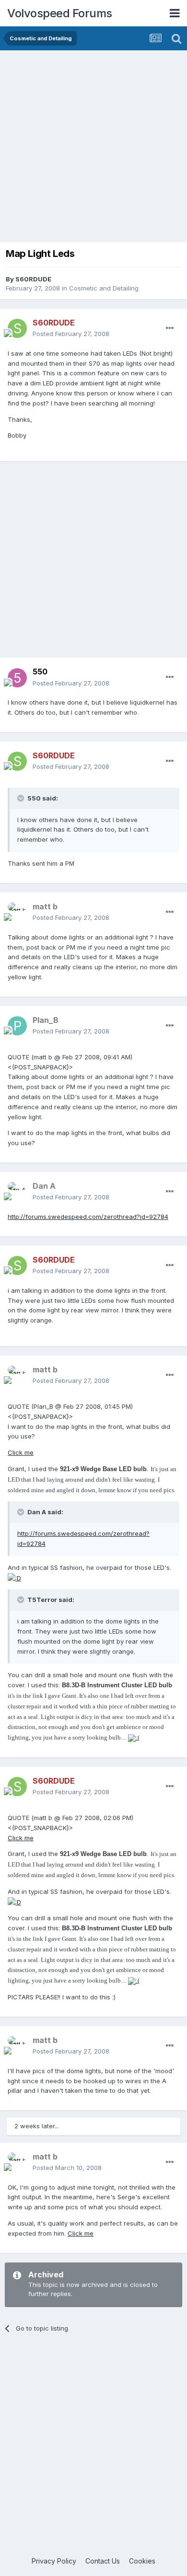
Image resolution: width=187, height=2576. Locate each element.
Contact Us (103, 2561)
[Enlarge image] (14, 1578)
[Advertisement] (93, 149)
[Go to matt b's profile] (17, 912)
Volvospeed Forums (60, 13)
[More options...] (170, 328)
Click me (21, 1452)
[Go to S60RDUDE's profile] (17, 328)
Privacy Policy (54, 2561)
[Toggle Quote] (22, 798)
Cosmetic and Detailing (104, 288)
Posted (71, 334)
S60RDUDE (33, 279)
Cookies (142, 2561)
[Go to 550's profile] (17, 678)
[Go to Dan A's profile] (17, 1192)
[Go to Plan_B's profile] (17, 1026)
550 (40, 672)
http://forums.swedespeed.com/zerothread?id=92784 (88, 1217)
